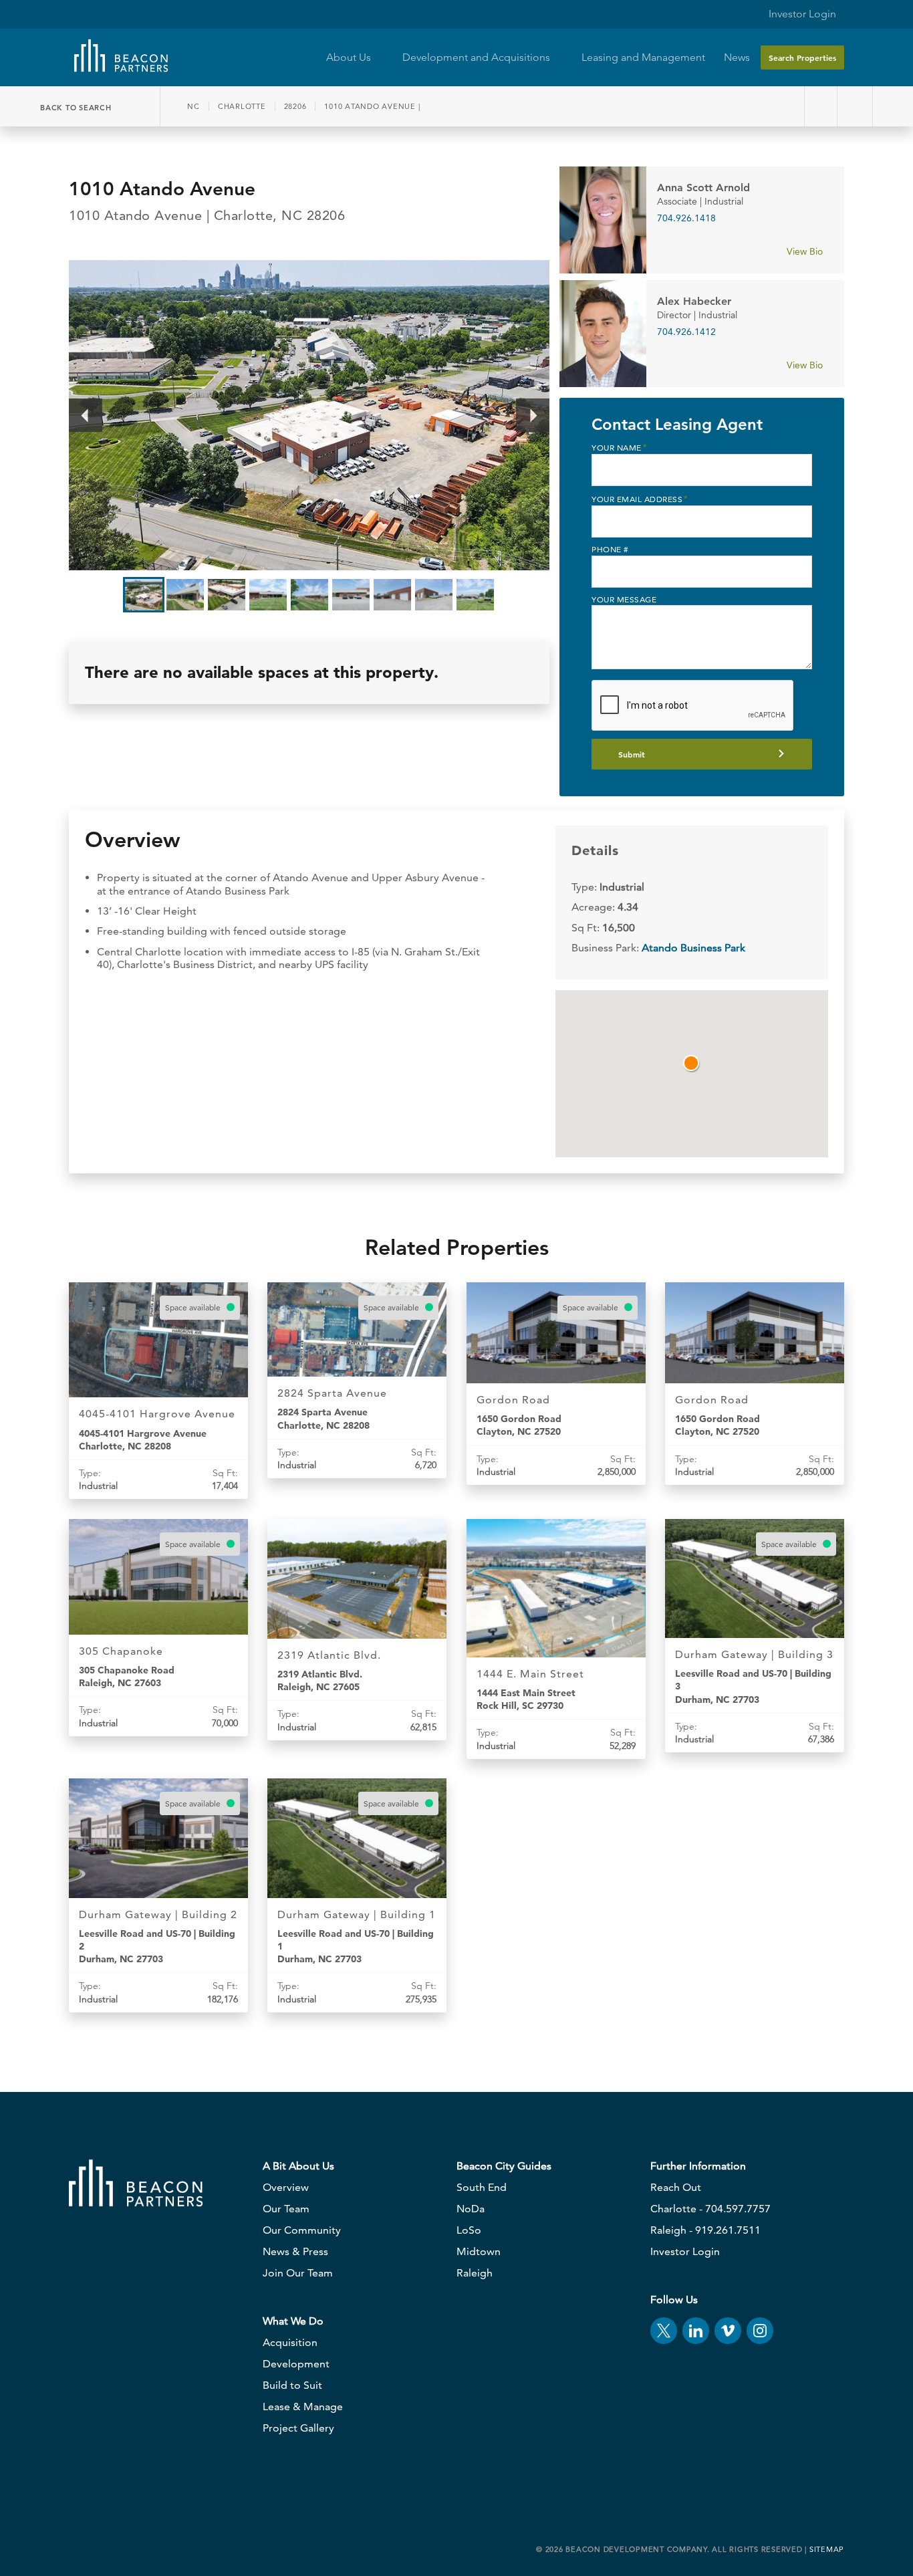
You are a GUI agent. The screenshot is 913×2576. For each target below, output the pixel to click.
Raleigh (475, 2273)
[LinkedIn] (696, 2331)
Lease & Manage (303, 2407)
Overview (286, 2187)
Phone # (610, 549)
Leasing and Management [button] (643, 57)
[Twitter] (664, 2331)
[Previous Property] (821, 106)
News (737, 57)
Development (296, 2364)
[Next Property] (857, 106)
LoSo (469, 2230)
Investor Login (801, 14)
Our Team (286, 2209)
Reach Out (676, 2187)
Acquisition (290, 2342)
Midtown (479, 2251)
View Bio (806, 251)
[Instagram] (760, 2331)
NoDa (471, 2209)
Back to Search (77, 108)
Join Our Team (298, 2273)
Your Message (624, 599)
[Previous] (86, 415)
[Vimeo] (728, 2331)
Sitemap (827, 2549)
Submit (632, 754)
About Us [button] (350, 57)
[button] (692, 1064)
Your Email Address (640, 499)
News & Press (295, 2251)
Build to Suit (292, 2385)
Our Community (302, 2230)
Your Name (619, 447)
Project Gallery (298, 2428)
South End (482, 2187)
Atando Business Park (693, 948)
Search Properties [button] (802, 57)
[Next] (533, 415)
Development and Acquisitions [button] (478, 57)
